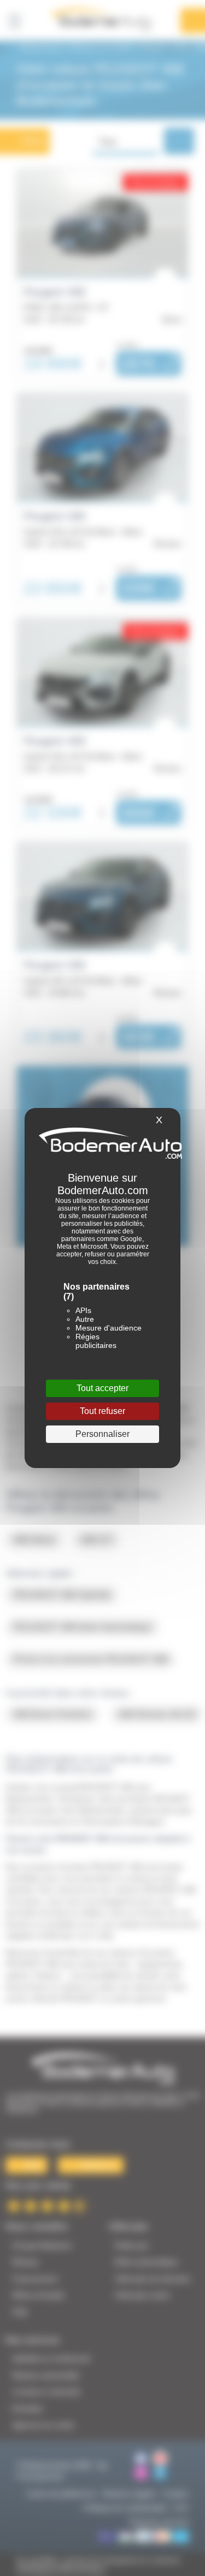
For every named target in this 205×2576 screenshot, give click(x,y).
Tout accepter (102, 1388)
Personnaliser (102, 1434)
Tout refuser (102, 1411)
